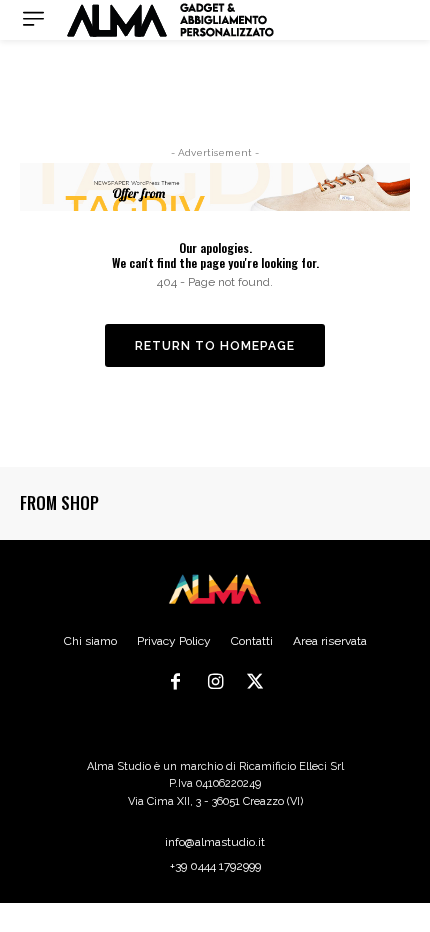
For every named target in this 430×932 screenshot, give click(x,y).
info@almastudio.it (215, 842)
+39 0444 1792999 (215, 866)
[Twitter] (255, 683)
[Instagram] (215, 683)
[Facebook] (176, 683)
